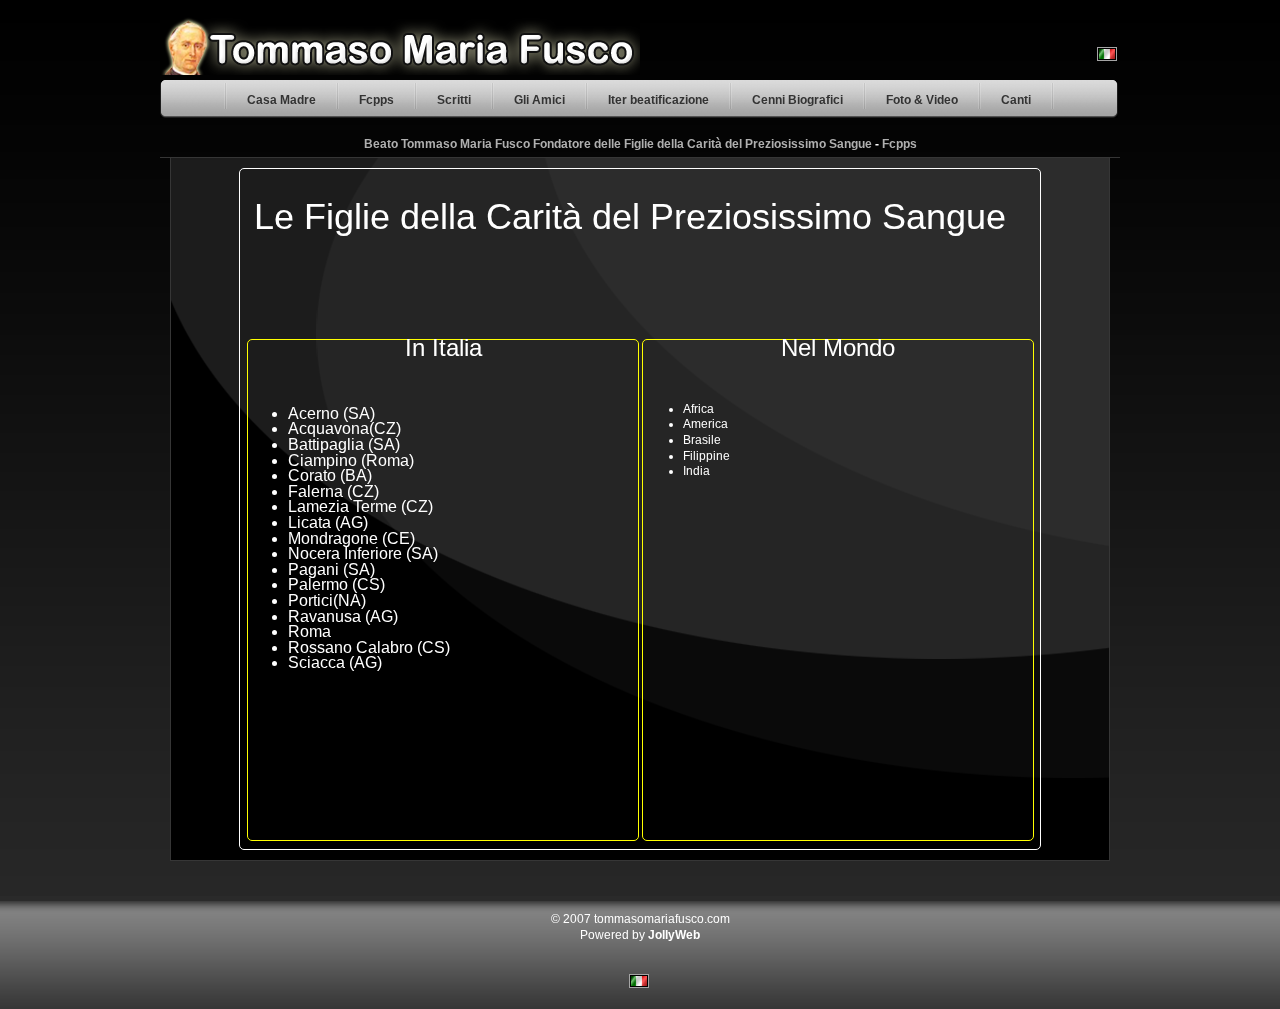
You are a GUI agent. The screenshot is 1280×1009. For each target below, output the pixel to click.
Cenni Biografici (797, 100)
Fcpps (376, 100)
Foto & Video (922, 100)
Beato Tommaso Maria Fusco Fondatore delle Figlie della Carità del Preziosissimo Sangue (618, 144)
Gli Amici (539, 100)
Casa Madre (281, 100)
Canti (1016, 100)
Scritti (454, 100)
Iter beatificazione (658, 100)
